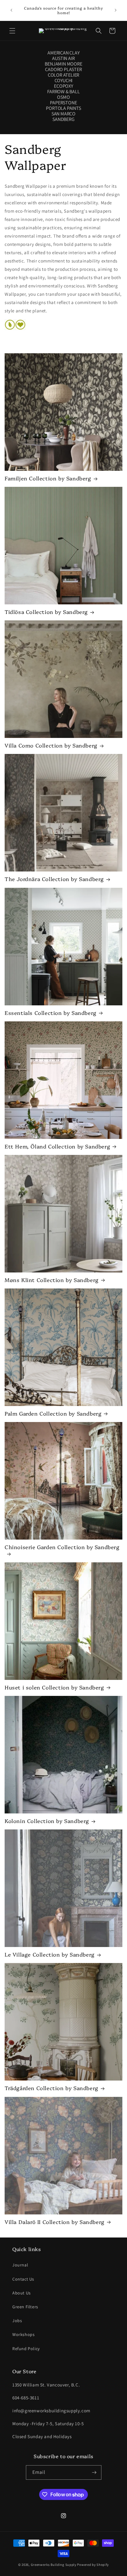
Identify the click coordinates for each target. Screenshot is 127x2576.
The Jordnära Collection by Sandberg (54, 879)
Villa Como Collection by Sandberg (51, 745)
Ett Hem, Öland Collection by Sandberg (57, 1146)
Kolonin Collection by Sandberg (47, 1821)
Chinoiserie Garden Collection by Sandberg (62, 1547)
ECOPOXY (63, 86)
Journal (20, 2265)
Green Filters (25, 2307)
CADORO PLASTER (63, 70)
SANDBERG (63, 119)
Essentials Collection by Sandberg (51, 1013)
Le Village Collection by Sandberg (50, 1954)
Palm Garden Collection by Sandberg (53, 1413)
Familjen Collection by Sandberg (48, 478)
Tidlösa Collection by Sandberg (46, 612)
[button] (12, 31)
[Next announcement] (116, 10)
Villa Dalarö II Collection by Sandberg (55, 2222)
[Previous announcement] (11, 10)
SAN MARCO (63, 114)
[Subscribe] (94, 2472)
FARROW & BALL (63, 92)
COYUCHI (64, 81)
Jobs (17, 2321)
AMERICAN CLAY (63, 53)
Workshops (23, 2334)
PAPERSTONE (63, 103)
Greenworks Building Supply (54, 2565)
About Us (22, 2293)
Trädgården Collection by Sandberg (51, 2088)
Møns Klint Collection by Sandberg (52, 1280)
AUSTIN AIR (63, 58)
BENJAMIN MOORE (63, 64)
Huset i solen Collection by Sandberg (54, 1687)
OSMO (63, 97)
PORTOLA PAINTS (63, 108)
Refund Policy (26, 2349)
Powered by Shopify (93, 2565)
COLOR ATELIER (63, 75)
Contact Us (23, 2279)
